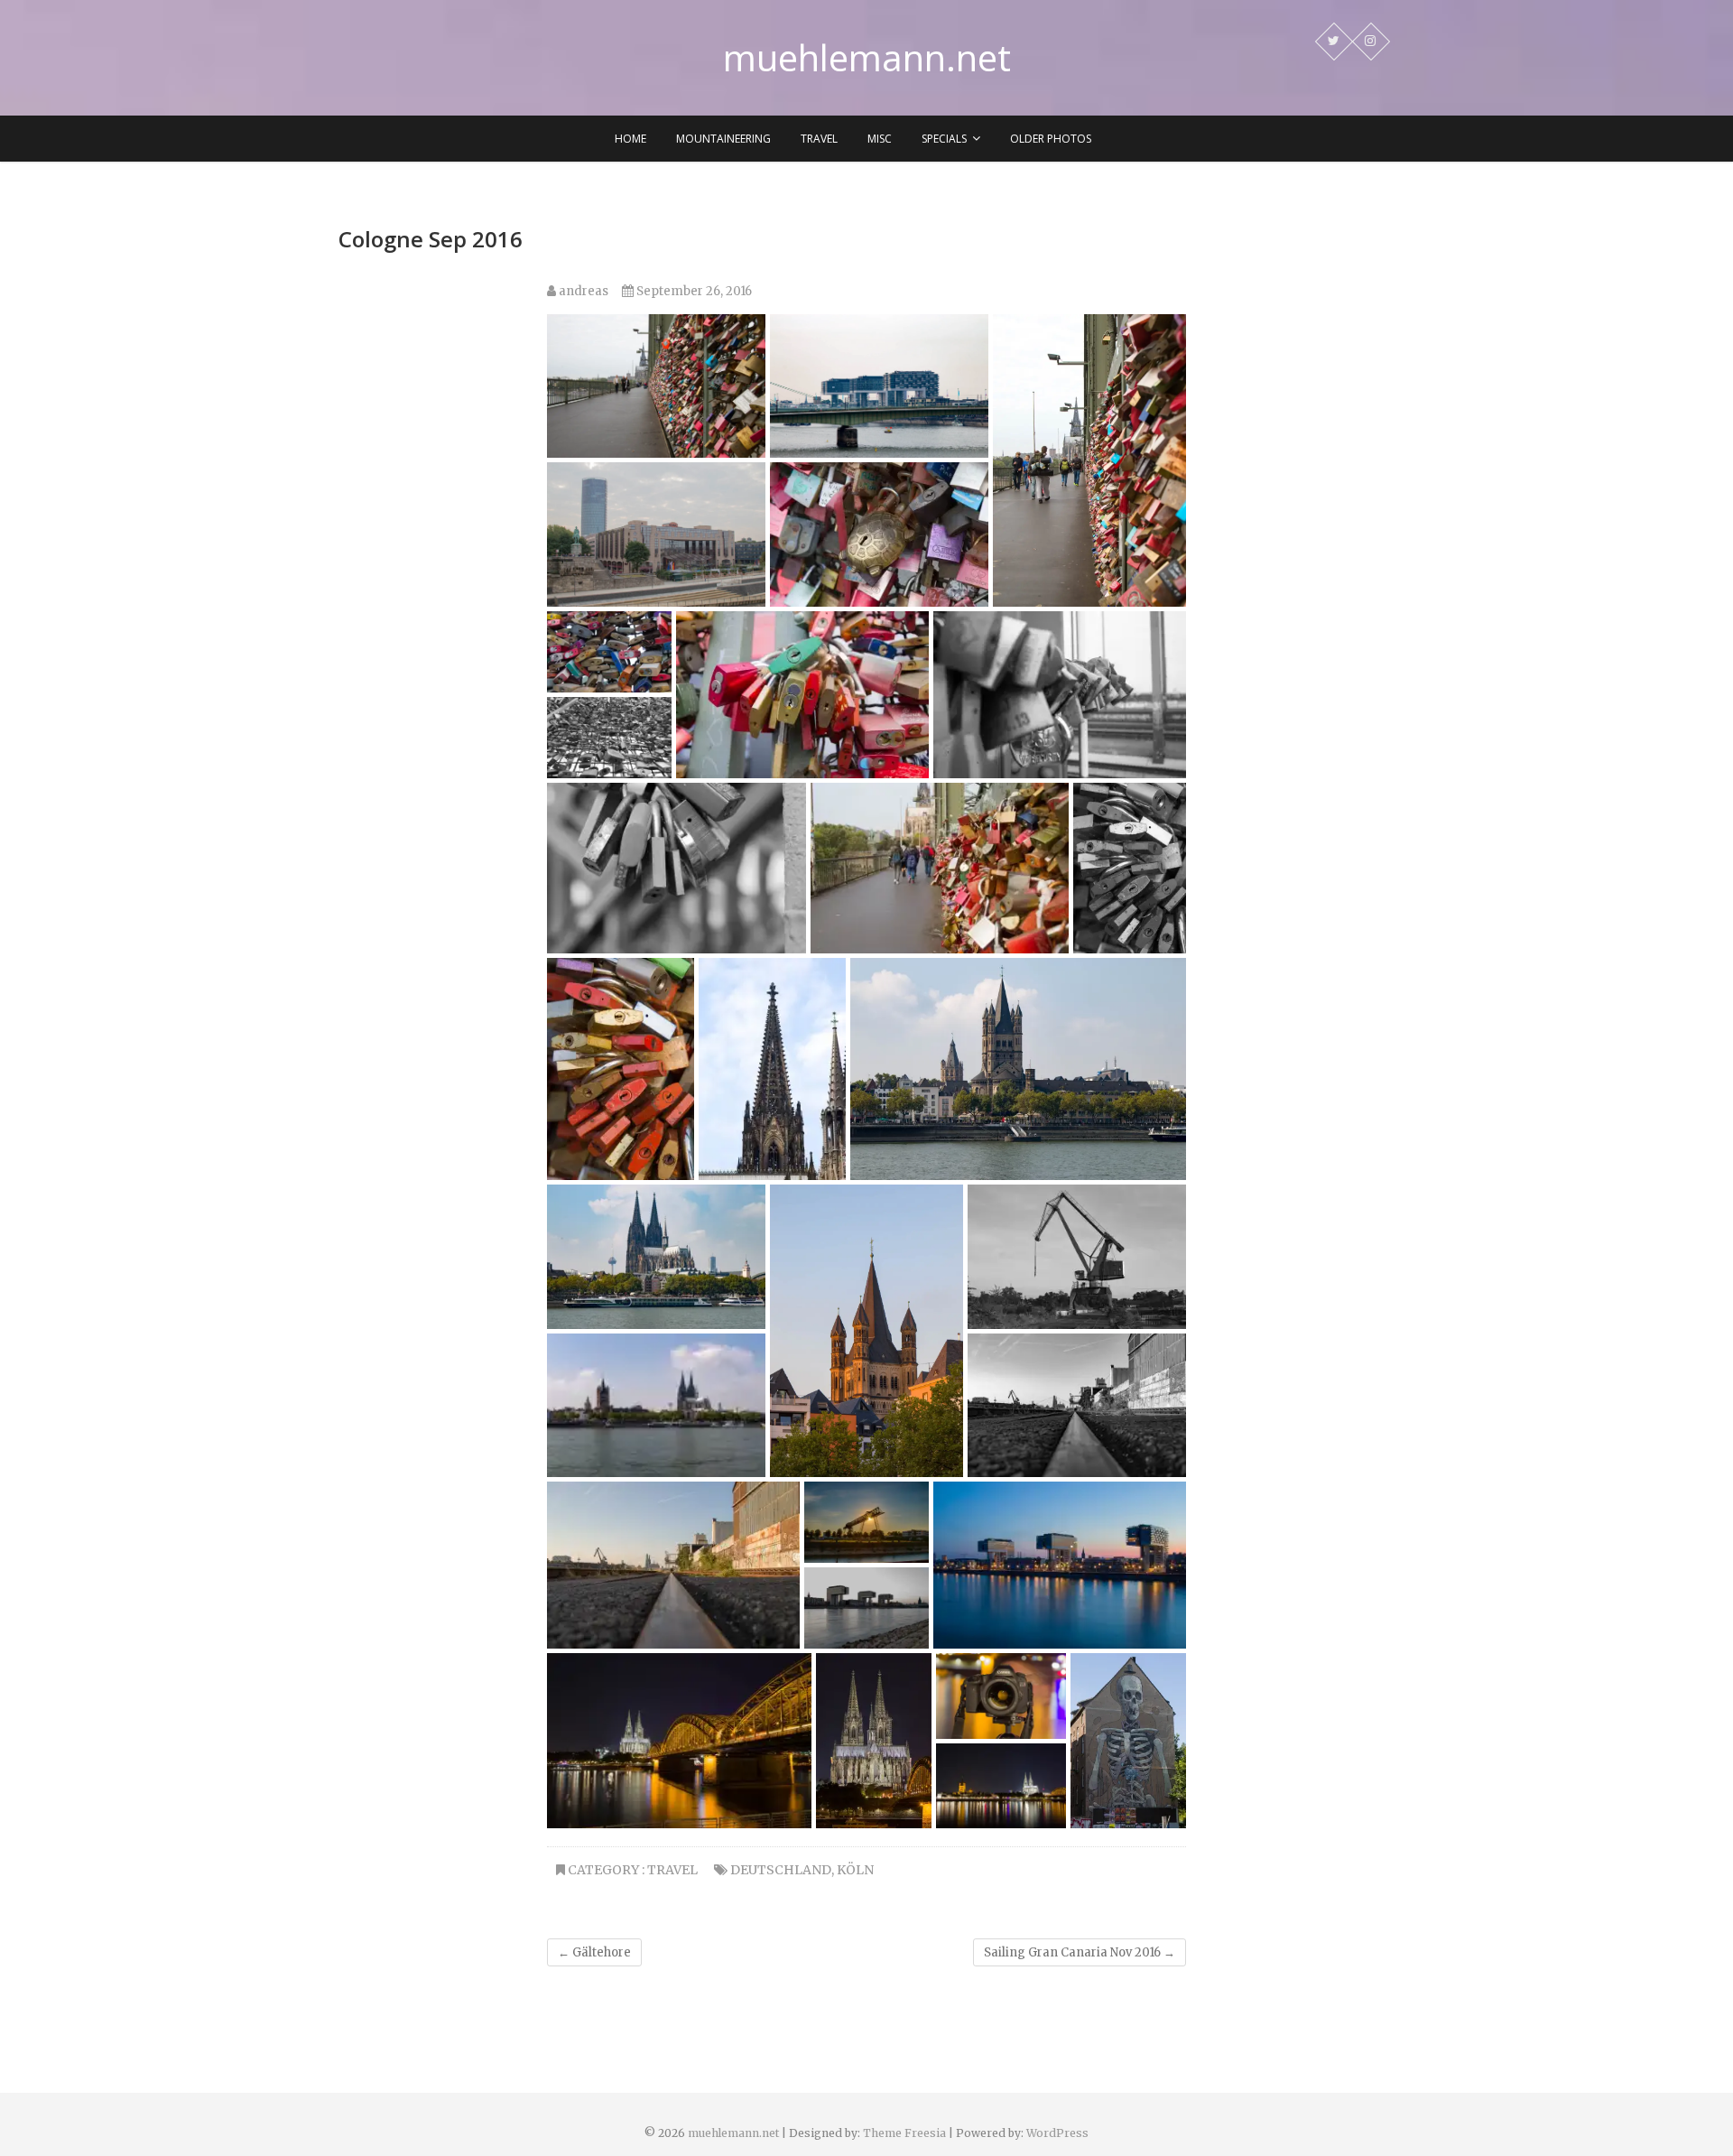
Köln (855, 1870)
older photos (1051, 139)
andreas (582, 291)
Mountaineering (723, 139)
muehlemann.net (867, 58)
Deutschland (781, 1870)
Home (630, 139)
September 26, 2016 (693, 291)
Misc (880, 139)
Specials (944, 139)
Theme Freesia (904, 2133)
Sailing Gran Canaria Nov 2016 (1080, 1952)
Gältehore (594, 1952)
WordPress (1057, 2133)
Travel (819, 139)
